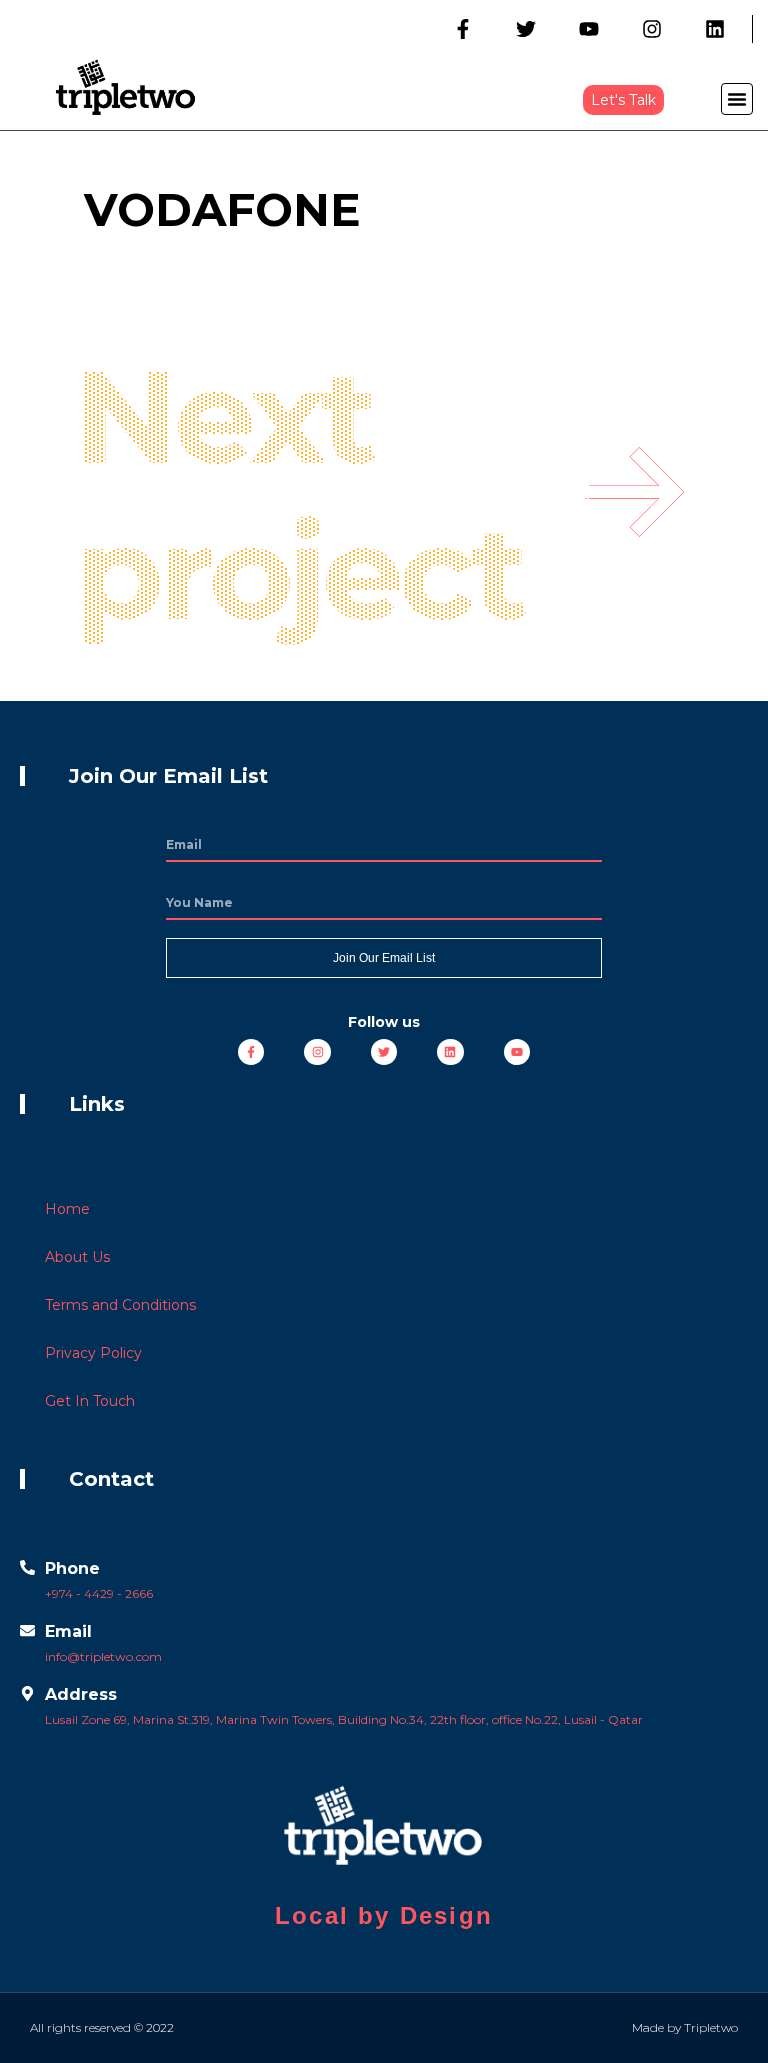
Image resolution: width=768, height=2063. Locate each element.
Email (68, 1631)
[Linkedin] (715, 29)
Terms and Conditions (120, 1305)
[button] (623, 100)
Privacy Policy (93, 1353)
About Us (77, 1257)
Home (67, 1209)
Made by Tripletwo (685, 2027)
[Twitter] (526, 29)
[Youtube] (589, 29)
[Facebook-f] (463, 29)
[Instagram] (652, 29)
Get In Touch (90, 1401)
